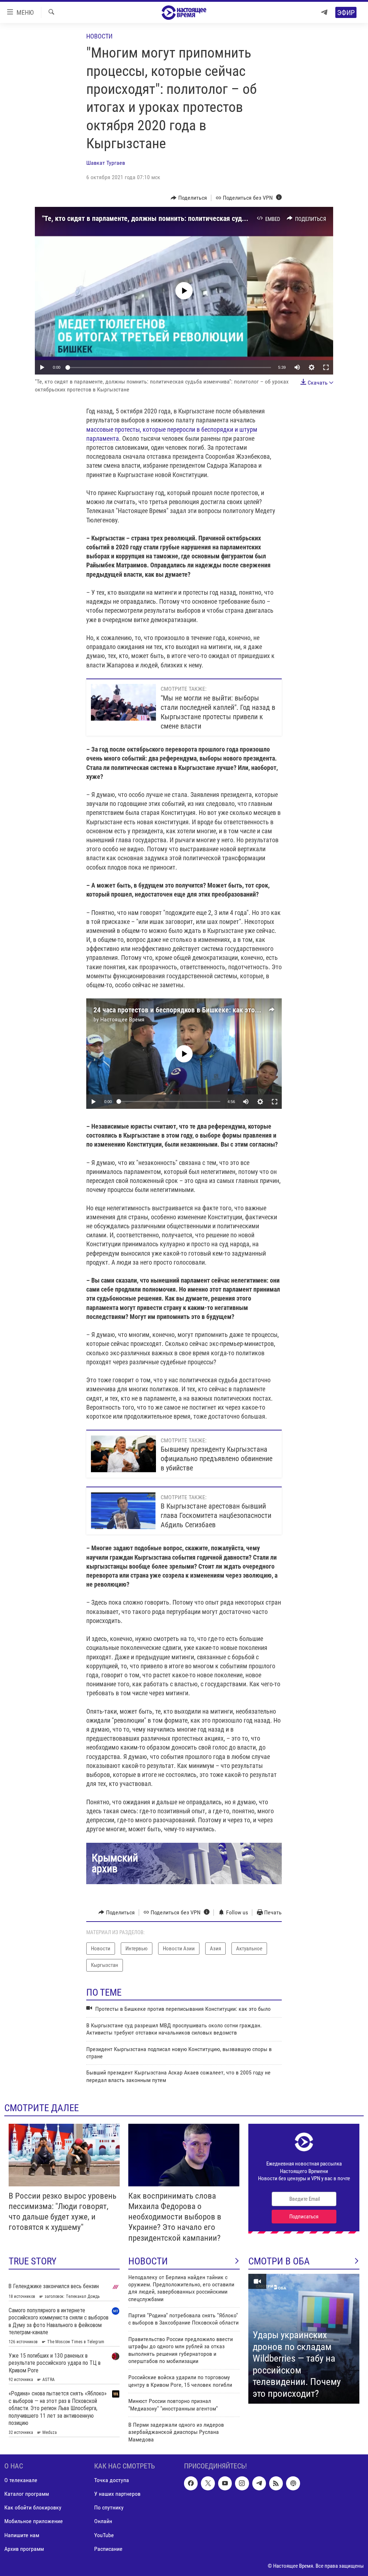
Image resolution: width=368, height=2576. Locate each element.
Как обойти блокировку (33, 2508)
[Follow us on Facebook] (191, 2484)
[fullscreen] (326, 367)
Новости (99, 36)
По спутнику (109, 2508)
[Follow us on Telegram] (259, 2484)
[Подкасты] (293, 2484)
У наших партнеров (117, 2494)
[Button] (189, 198)
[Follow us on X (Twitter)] (208, 2484)
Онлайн (103, 2521)
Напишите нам (22, 2535)
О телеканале (21, 2480)
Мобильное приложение (34, 2521)
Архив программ (24, 2549)
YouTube (104, 2535)
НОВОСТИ (148, 2261)
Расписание (108, 2549)
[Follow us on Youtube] (225, 2484)
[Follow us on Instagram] (242, 2484)
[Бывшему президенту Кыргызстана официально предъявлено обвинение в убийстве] (123, 1454)
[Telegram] (324, 12)
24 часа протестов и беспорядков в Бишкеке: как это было (183, 1010)
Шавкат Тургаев (106, 163)
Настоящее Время (122, 1019)
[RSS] (276, 2484)
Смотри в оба (279, 2261)
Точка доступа (112, 2480)
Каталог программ (27, 2494)
